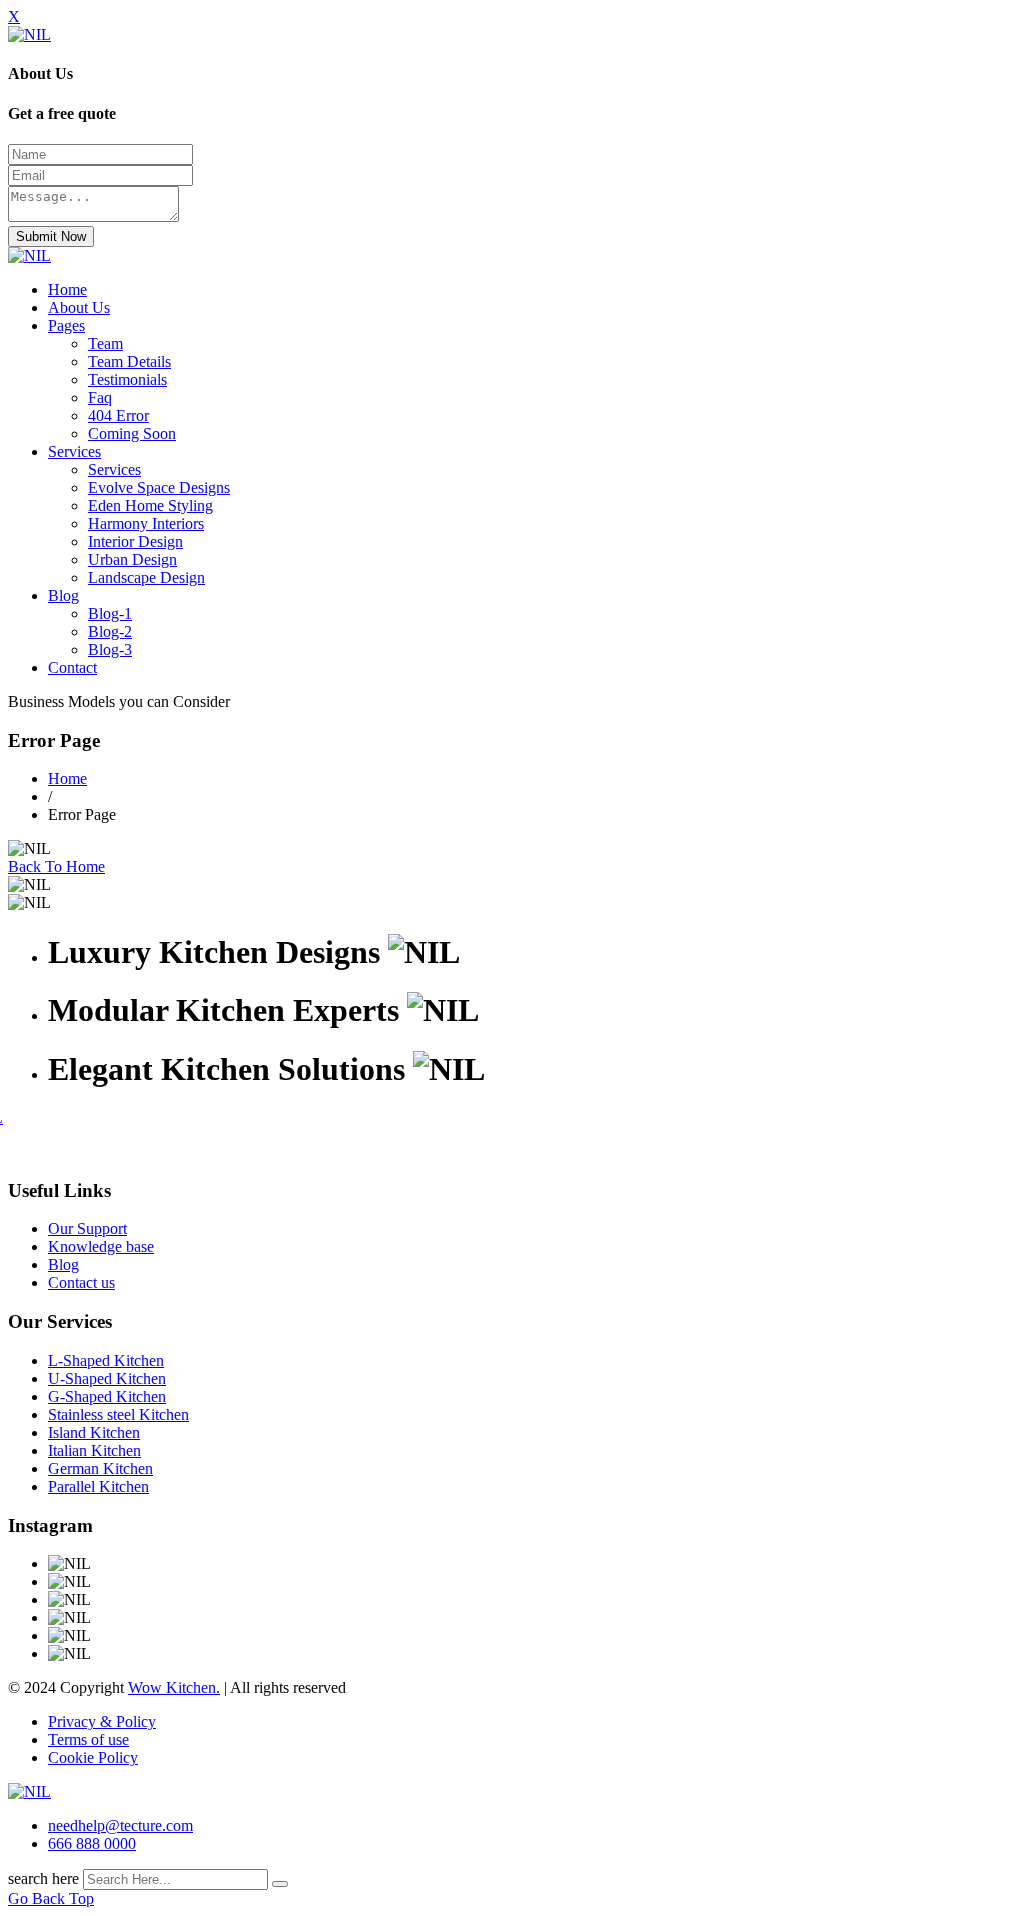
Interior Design (135, 541)
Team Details (129, 361)
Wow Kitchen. (174, 1687)
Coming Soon (132, 433)
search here (43, 1878)
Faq (100, 397)
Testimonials (127, 379)
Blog (63, 595)
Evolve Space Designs (159, 487)
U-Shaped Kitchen (107, 1378)
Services (74, 451)
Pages (66, 325)
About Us (79, 307)
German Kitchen (100, 1468)
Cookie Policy (93, 1757)
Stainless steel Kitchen (118, 1414)
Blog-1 (110, 613)
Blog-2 (110, 631)
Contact (72, 667)
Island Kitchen (94, 1432)
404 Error (118, 415)
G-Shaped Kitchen (107, 1396)
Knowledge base (101, 1246)
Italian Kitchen (94, 1450)
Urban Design (132, 559)
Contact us (81, 1282)
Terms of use (88, 1739)
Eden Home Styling (150, 505)
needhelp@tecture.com (120, 1825)
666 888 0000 (92, 1843)
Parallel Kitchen (98, 1486)
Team (105, 343)
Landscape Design (146, 577)
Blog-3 (110, 649)
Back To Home (56, 866)
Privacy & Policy (102, 1721)
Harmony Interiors (146, 523)
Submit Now (51, 236)
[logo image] (29, 1791)
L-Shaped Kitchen (106, 1360)
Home (67, 289)
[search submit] (280, 1884)
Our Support (87, 1228)
